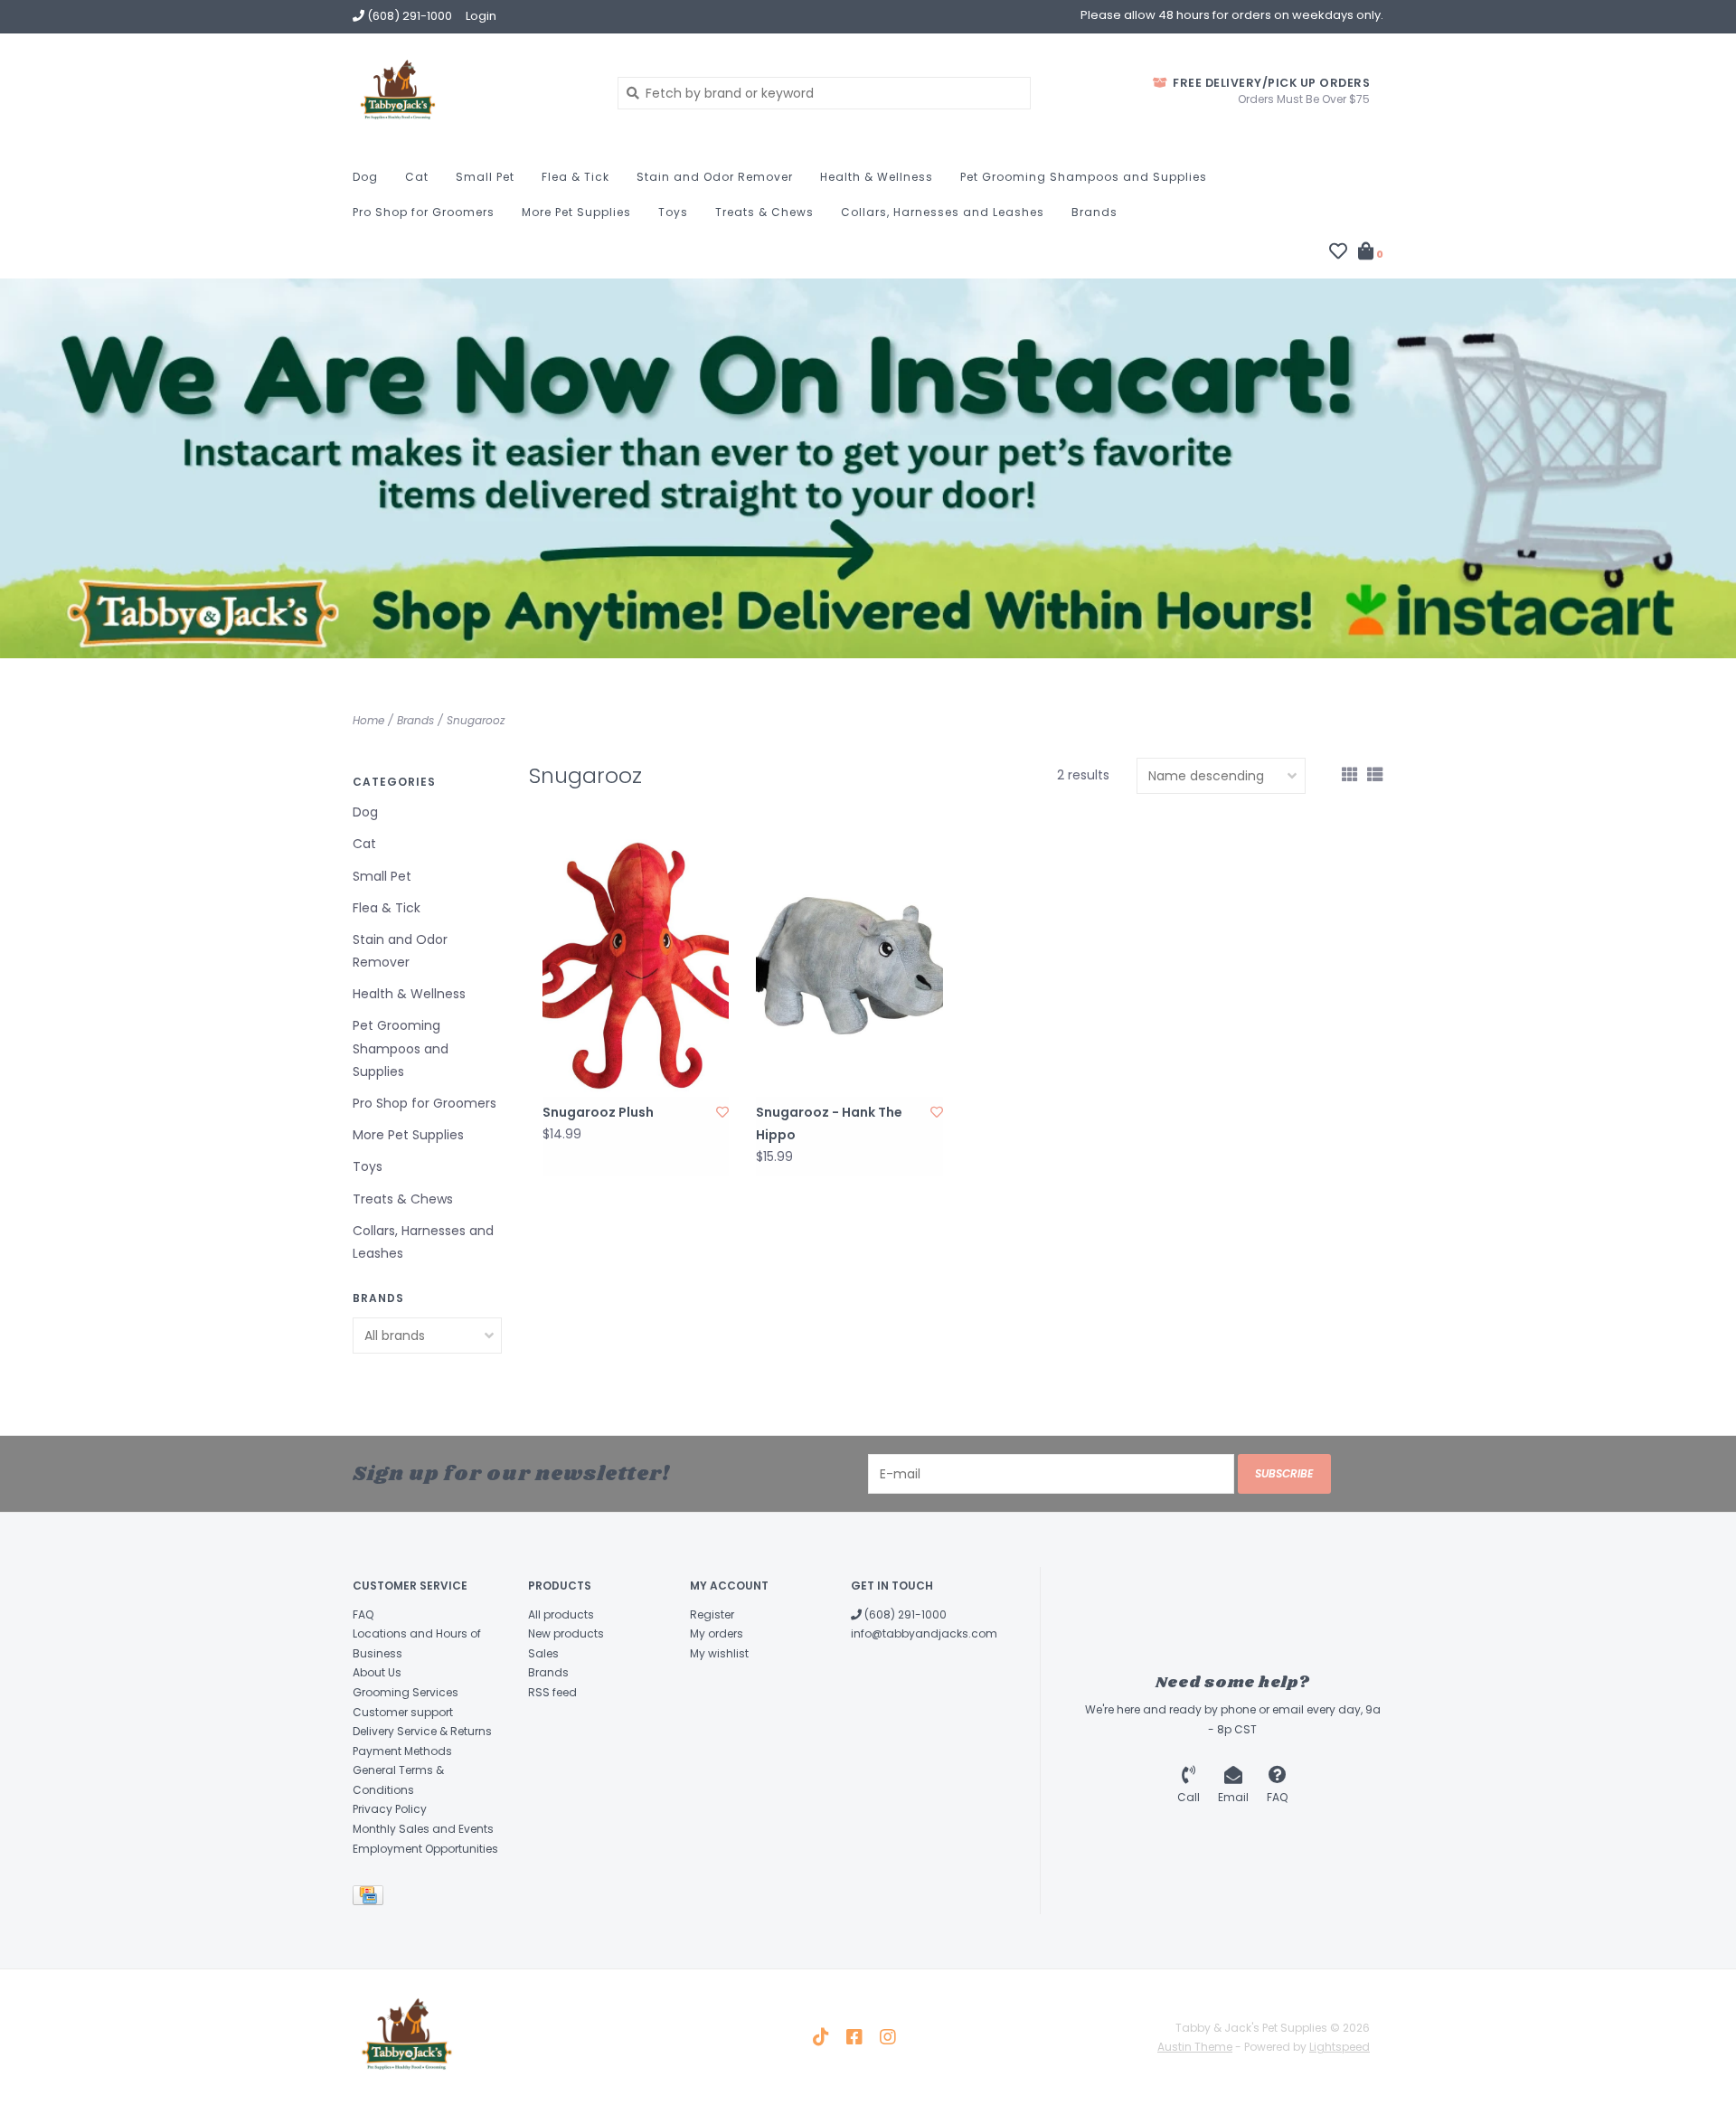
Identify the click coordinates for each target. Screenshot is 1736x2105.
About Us (377, 1672)
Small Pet (485, 177)
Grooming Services (406, 1692)
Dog (365, 177)
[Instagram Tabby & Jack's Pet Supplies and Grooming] (888, 2037)
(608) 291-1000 (904, 1614)
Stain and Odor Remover (715, 177)
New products (566, 1633)
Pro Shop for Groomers (424, 212)
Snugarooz (476, 720)
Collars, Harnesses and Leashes (943, 212)
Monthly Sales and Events (423, 1829)
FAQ (363, 1614)
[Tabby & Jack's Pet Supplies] (472, 92)
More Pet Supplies (576, 212)
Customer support (403, 1712)
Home (368, 720)
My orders (717, 1633)
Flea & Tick (576, 177)
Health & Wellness (877, 177)
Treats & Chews (764, 212)
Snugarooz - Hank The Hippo (829, 1123)
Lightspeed (1340, 2047)
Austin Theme (1195, 2047)
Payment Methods (402, 1751)
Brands (1094, 212)
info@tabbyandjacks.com (924, 1633)
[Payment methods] (371, 1899)
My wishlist (719, 1653)
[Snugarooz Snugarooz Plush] (636, 965)
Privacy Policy (390, 1809)
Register (712, 1614)
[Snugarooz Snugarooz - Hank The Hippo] (849, 965)
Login (481, 16)
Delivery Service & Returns (422, 1731)
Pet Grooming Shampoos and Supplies (1084, 177)
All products (561, 1614)
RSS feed (552, 1692)
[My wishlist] (1338, 253)
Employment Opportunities (425, 1849)
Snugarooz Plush (598, 1112)
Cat (417, 177)
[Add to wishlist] (722, 1112)
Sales (543, 1653)
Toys (673, 212)
